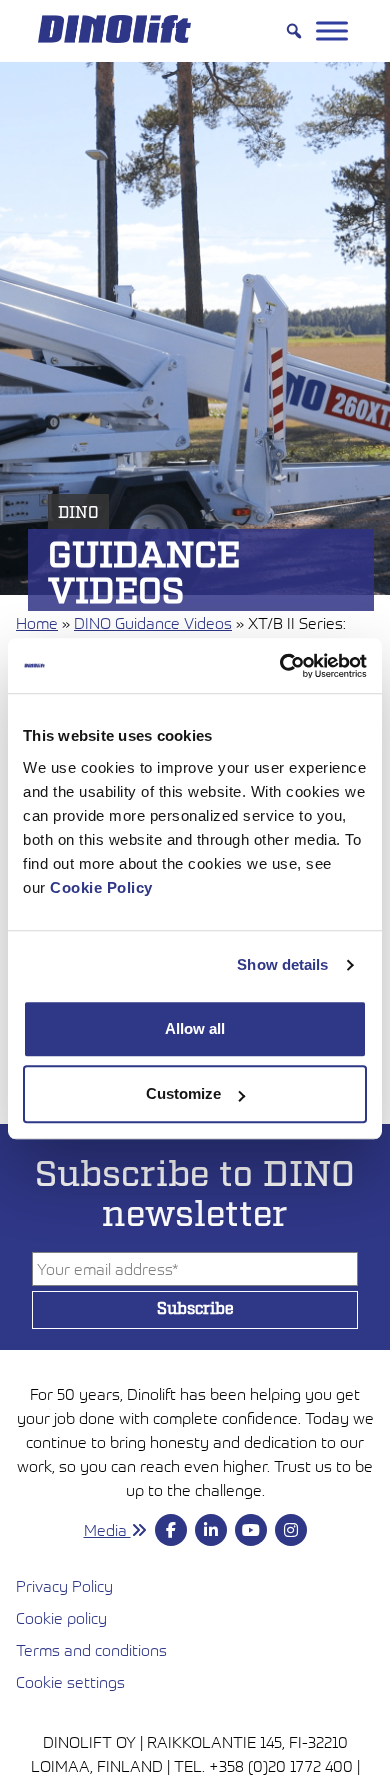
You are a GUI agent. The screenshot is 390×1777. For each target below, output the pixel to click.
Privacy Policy (64, 1586)
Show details (282, 964)
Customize (183, 1093)
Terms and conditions (182, 1649)
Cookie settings (70, 1682)
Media (107, 1530)
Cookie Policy (101, 887)
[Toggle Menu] (332, 30)
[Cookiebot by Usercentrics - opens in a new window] (280, 666)
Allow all (195, 1028)
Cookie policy (61, 1618)
